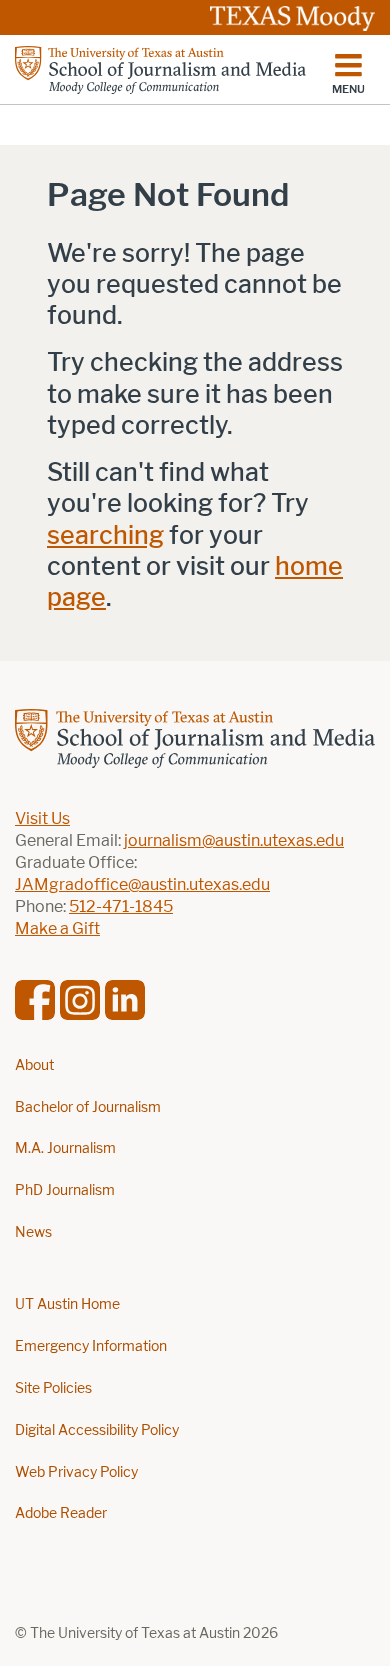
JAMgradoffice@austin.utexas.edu (142, 884)
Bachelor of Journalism (88, 1107)
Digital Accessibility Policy (97, 1430)
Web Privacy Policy (76, 1472)
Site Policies (53, 1388)
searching (105, 535)
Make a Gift (57, 928)
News (33, 1232)
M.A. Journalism (65, 1148)
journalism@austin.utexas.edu (234, 840)
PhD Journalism (65, 1190)
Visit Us (42, 818)
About (34, 1065)
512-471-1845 (121, 906)
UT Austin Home (67, 1304)
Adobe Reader (61, 1513)
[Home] (160, 70)
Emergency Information (91, 1346)
